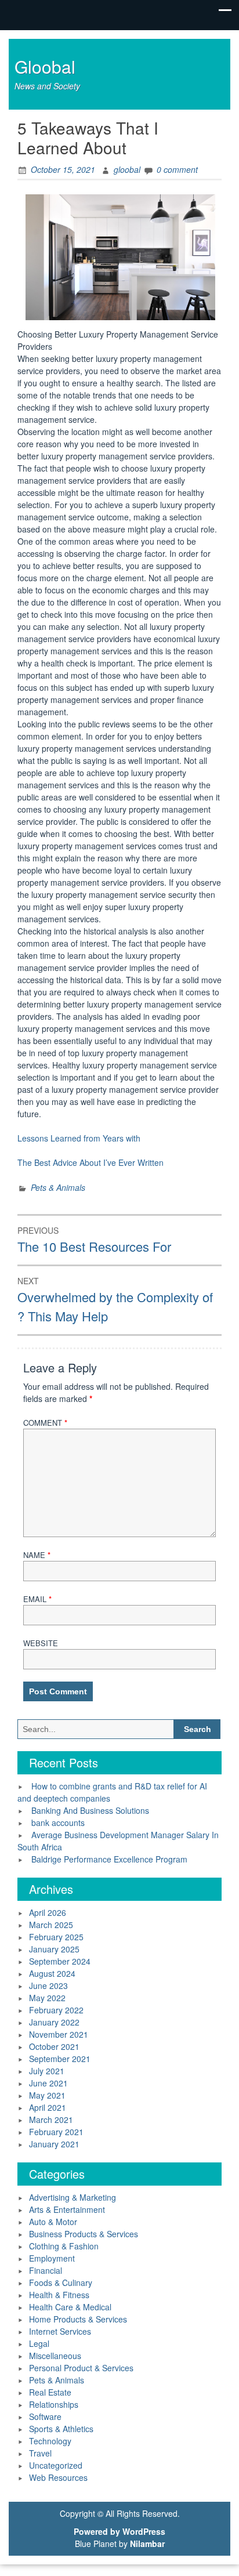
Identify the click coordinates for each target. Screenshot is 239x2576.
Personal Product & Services (81, 2368)
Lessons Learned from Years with (79, 1138)
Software (45, 2416)
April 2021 (48, 2107)
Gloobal (45, 66)
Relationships (54, 2404)
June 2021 (48, 2083)
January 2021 (54, 2144)
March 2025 (51, 1925)
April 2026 (48, 1912)
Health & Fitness (59, 2295)
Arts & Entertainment (67, 2209)
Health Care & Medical (70, 2307)
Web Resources (58, 2477)
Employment (52, 2258)
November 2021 (59, 2034)
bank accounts (58, 1823)
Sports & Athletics (61, 2429)
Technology (50, 2441)
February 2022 (56, 2010)
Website (41, 1643)
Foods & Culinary (61, 2282)
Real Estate (50, 2392)
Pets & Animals (58, 1187)
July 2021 (47, 2071)
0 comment (177, 169)
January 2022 (54, 2022)
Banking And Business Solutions (90, 1810)
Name (37, 1555)
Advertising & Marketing (73, 2197)
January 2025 (54, 1949)
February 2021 (56, 2132)
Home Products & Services (78, 2319)
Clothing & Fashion (64, 2246)
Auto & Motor (53, 2222)
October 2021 (54, 2046)
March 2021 (51, 2120)
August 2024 (52, 1973)
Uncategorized (56, 2465)
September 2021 (60, 2059)
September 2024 (60, 1961)
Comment (45, 1423)
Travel (40, 2453)
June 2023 (48, 1986)
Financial (46, 2270)
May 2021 (47, 2095)
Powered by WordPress (119, 2531)
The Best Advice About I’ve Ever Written (90, 1162)
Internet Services (60, 2331)
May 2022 (47, 1998)
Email (37, 1599)
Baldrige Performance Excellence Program (109, 1859)
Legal (39, 2343)
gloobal (127, 169)
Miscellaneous (55, 2356)
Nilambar (147, 2544)
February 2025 (56, 1937)
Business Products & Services (84, 2234)
